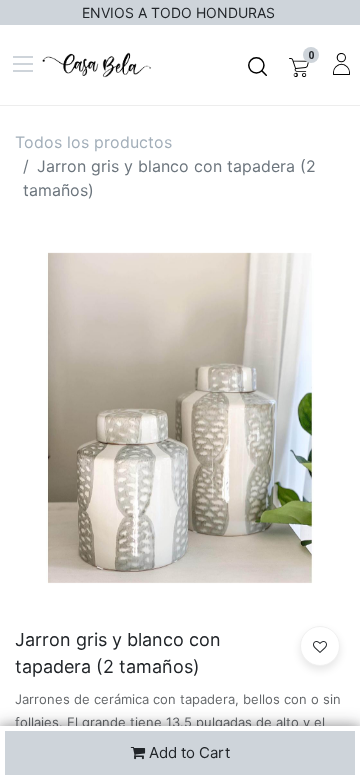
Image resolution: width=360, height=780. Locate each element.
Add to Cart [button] (187, 752)
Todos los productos (93, 142)
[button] (320, 646)
